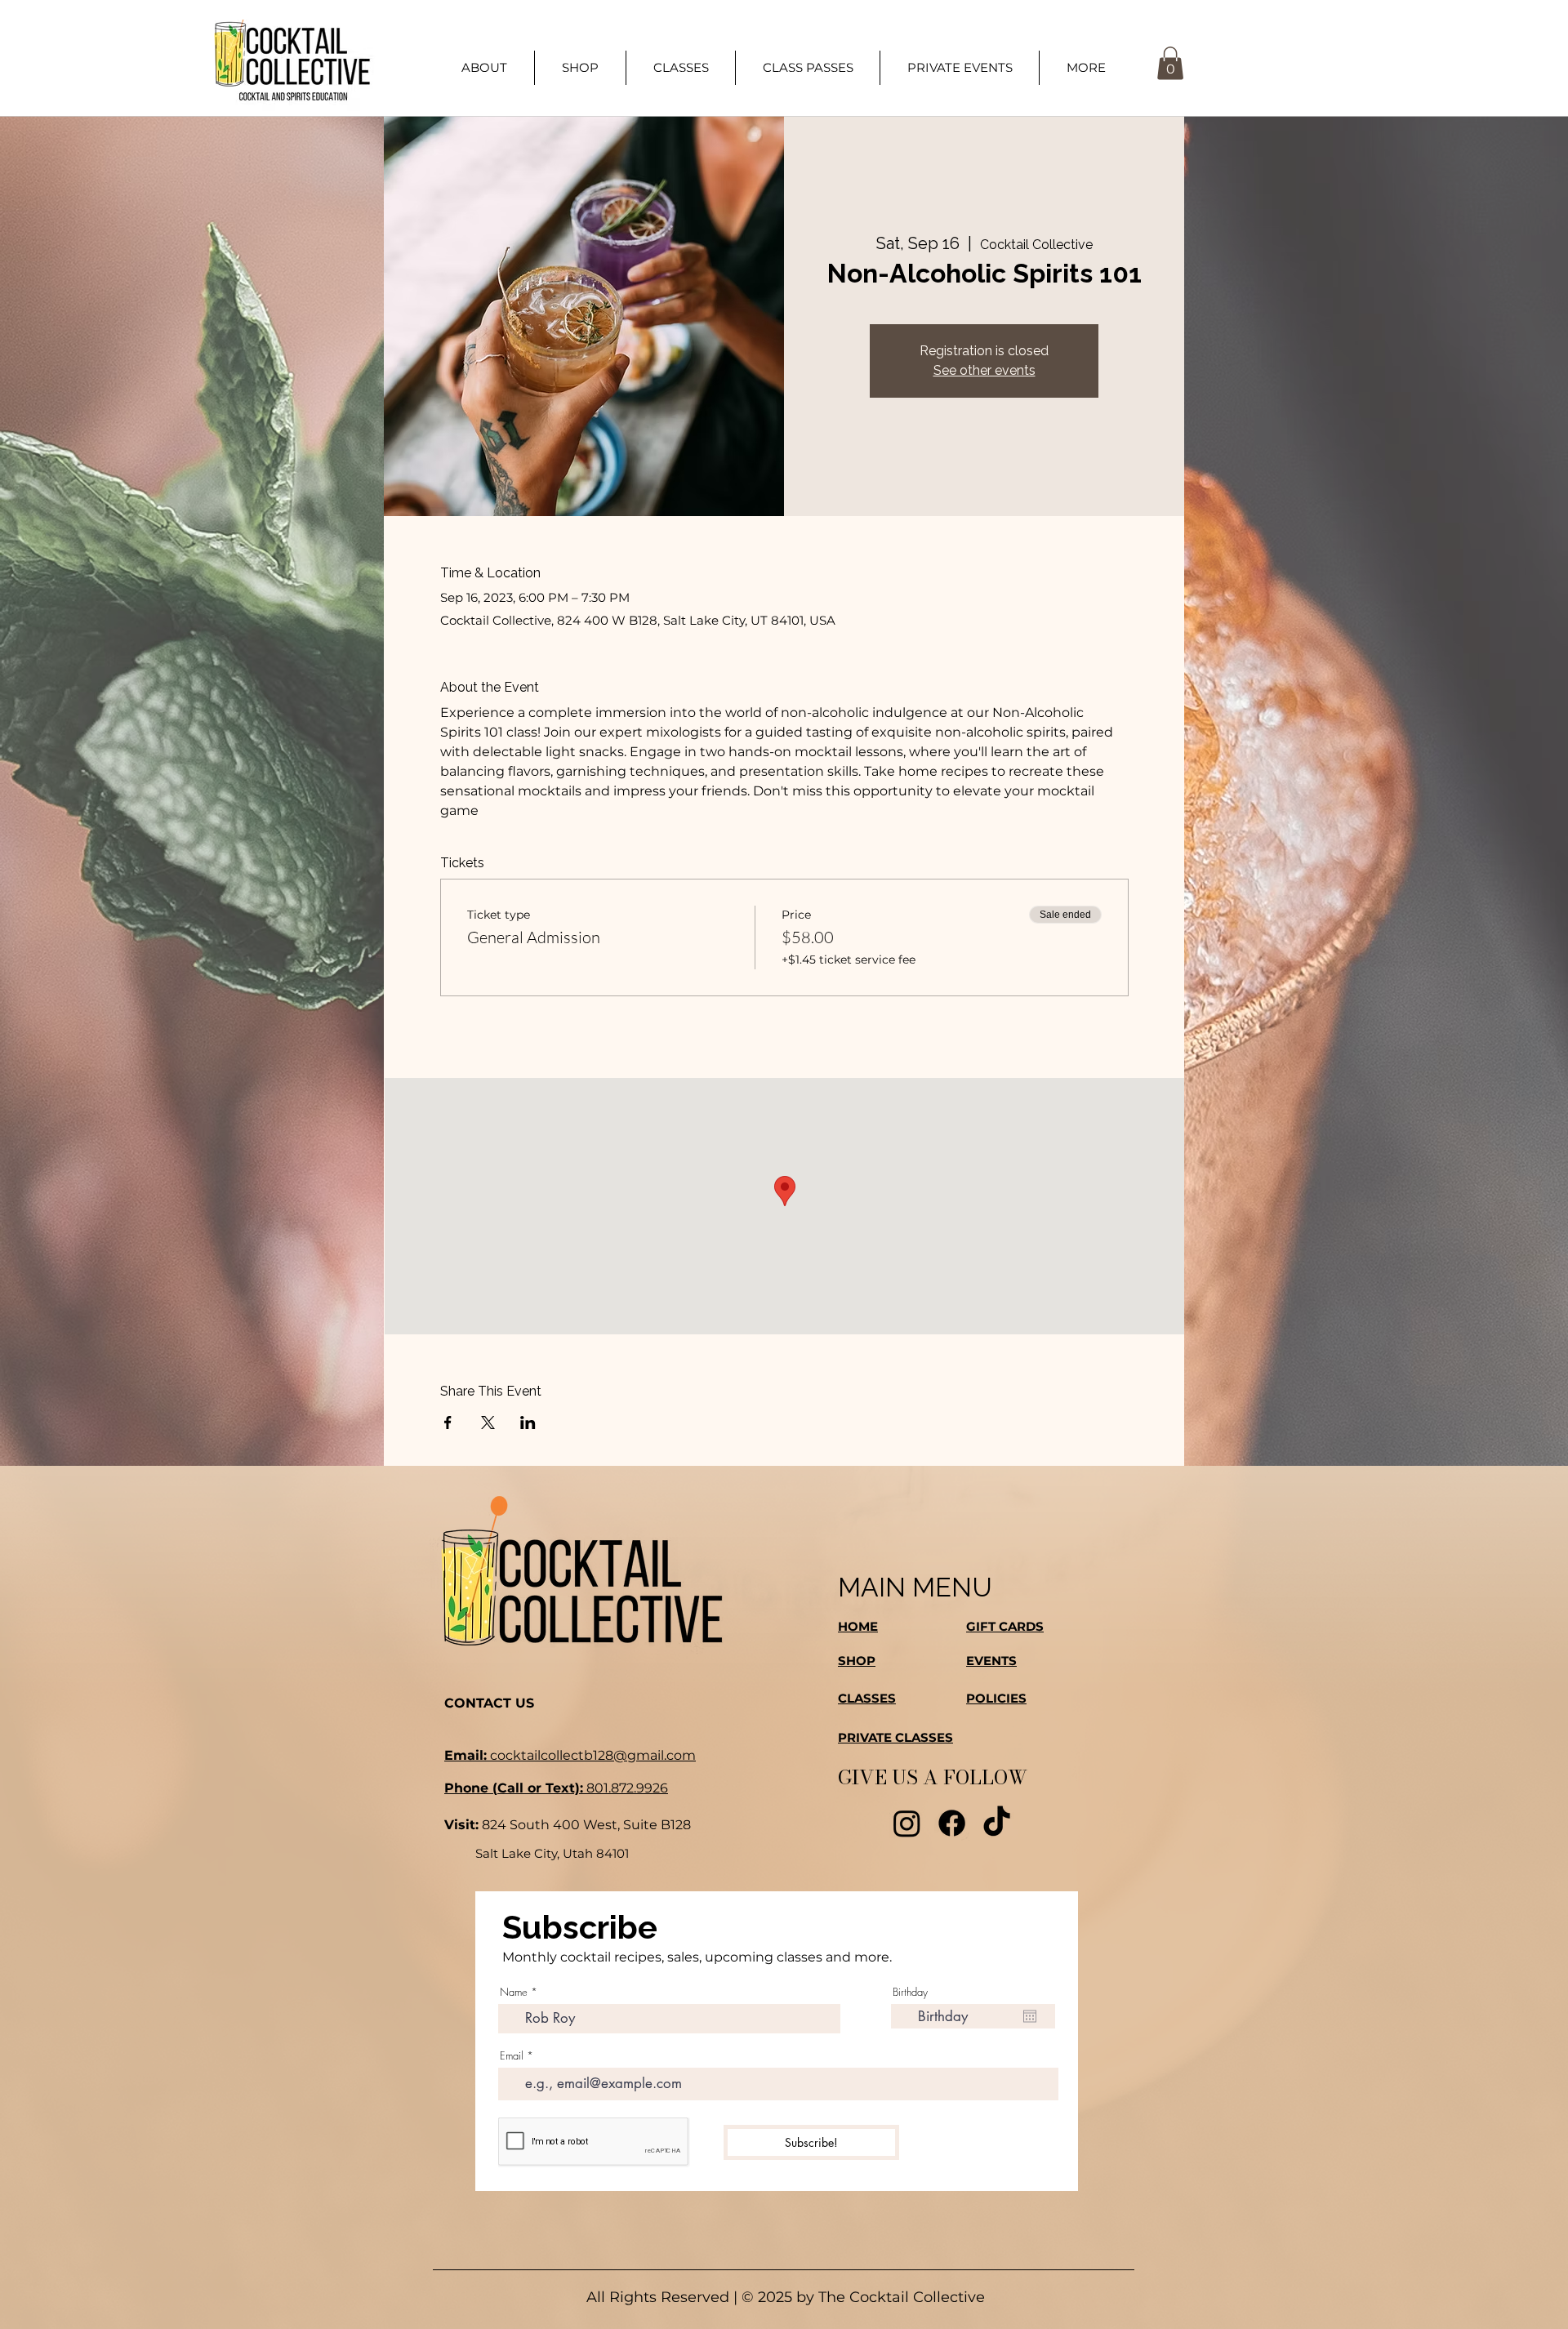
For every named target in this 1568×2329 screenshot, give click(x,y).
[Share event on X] (488, 1423)
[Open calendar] (1030, 2016)
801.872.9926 (556, 1788)
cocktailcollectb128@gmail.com (570, 1755)
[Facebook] (952, 1823)
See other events (984, 370)
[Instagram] (907, 1823)
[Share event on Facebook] (448, 1423)
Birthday (910, 1992)
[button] (1086, 68)
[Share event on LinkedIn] (528, 1423)
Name (514, 1992)
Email (512, 2056)
